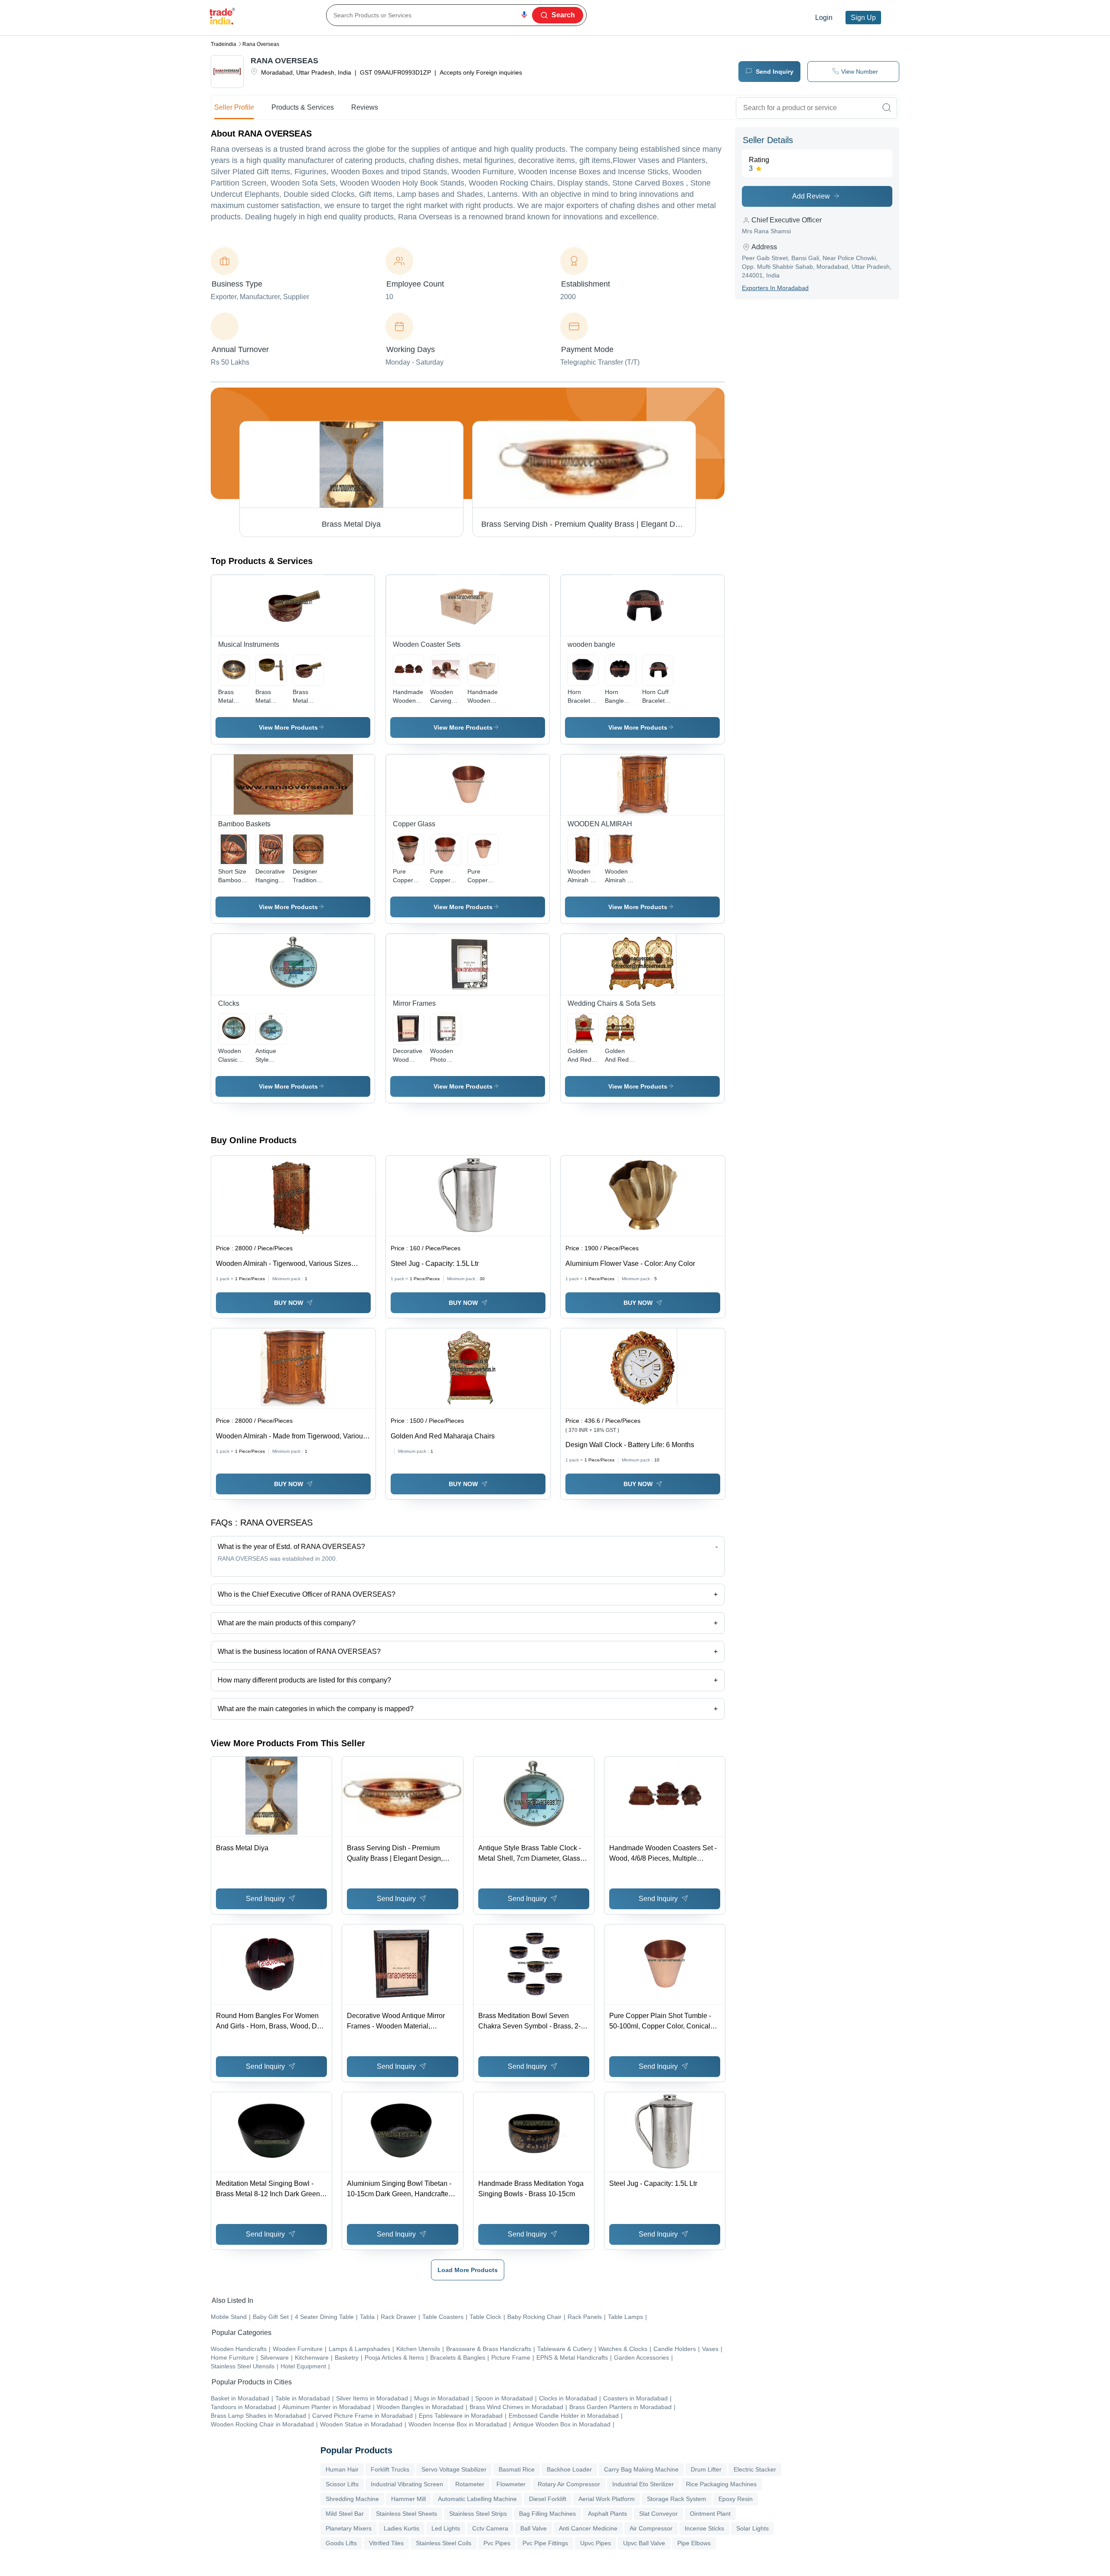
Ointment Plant (710, 2514)
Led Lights (446, 2528)
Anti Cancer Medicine (588, 2528)
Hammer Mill (408, 2499)
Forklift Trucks (390, 2469)
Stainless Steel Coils (444, 2543)
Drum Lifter (706, 2469)
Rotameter (470, 2484)
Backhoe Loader (569, 2469)
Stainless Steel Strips (478, 2514)
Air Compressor (651, 2528)
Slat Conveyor (658, 2514)
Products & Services (303, 107)
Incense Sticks (704, 2528)
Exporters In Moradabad (775, 288)
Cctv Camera (490, 2528)
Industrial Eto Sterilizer (643, 2484)
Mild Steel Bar (345, 2514)
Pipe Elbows (694, 2543)
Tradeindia (224, 44)
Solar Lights (753, 2528)
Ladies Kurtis (402, 2528)
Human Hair (342, 2469)
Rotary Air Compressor (569, 2484)
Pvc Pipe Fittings (545, 2543)
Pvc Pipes (497, 2543)
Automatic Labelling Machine (477, 2499)
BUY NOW (289, 1303)
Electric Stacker (755, 2469)
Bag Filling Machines (547, 2514)
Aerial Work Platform (607, 2499)
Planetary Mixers (349, 2528)
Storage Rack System (677, 2499)
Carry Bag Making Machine (641, 2469)
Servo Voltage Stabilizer (454, 2469)
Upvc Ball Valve (644, 2543)
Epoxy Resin (736, 2499)
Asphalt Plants (607, 2514)
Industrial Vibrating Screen (407, 2484)
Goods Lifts (341, 2543)
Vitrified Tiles (386, 2543)
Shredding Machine (352, 2499)
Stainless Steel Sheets (406, 2514)
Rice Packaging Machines (721, 2484)
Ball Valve (534, 2528)
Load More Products (468, 2270)
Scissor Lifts (342, 2484)
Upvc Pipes (596, 2543)
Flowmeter (511, 2484)
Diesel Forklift (548, 2499)
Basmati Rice (517, 2469)
